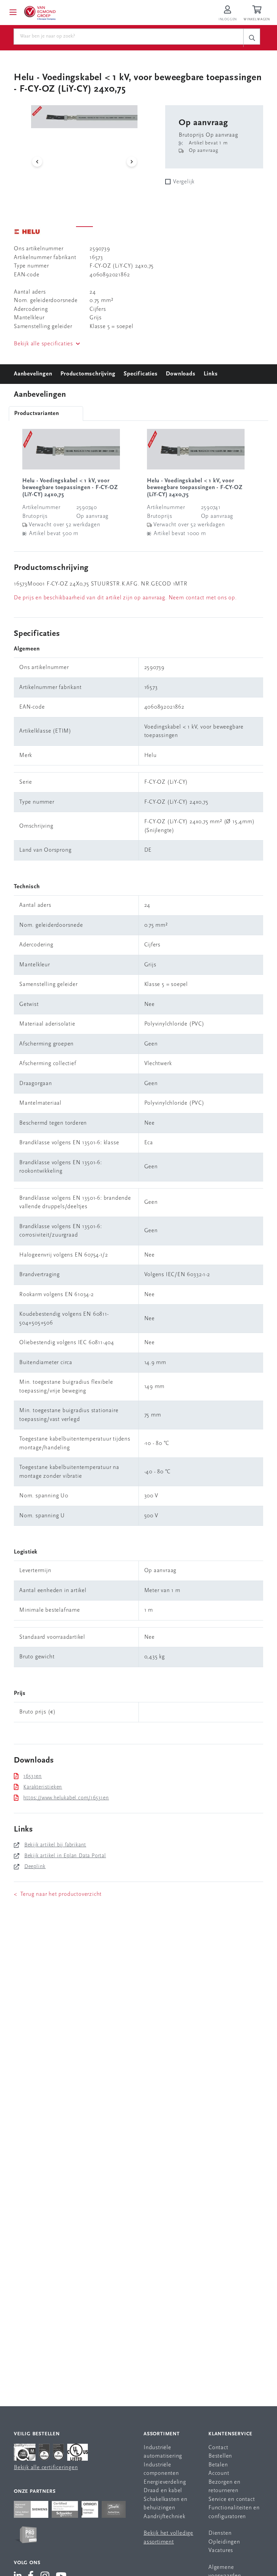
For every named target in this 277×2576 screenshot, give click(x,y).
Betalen (218, 2465)
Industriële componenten (161, 2469)
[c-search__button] (252, 38)
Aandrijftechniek (165, 2517)
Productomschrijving (88, 374)
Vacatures (221, 2550)
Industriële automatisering (163, 2452)
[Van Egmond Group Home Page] (40, 13)
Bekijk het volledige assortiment (168, 2538)
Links (211, 374)
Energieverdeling (165, 2482)
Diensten (220, 2533)
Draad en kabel (163, 2491)
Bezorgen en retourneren (224, 2487)
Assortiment (162, 2434)
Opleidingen (224, 2542)
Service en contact (232, 2499)
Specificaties (141, 374)
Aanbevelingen (33, 374)
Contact (218, 2448)
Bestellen (220, 2456)
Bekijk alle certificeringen (46, 2468)
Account (219, 2473)
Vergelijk (184, 182)
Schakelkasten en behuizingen (166, 2504)
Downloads (181, 374)
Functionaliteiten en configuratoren (234, 2512)
